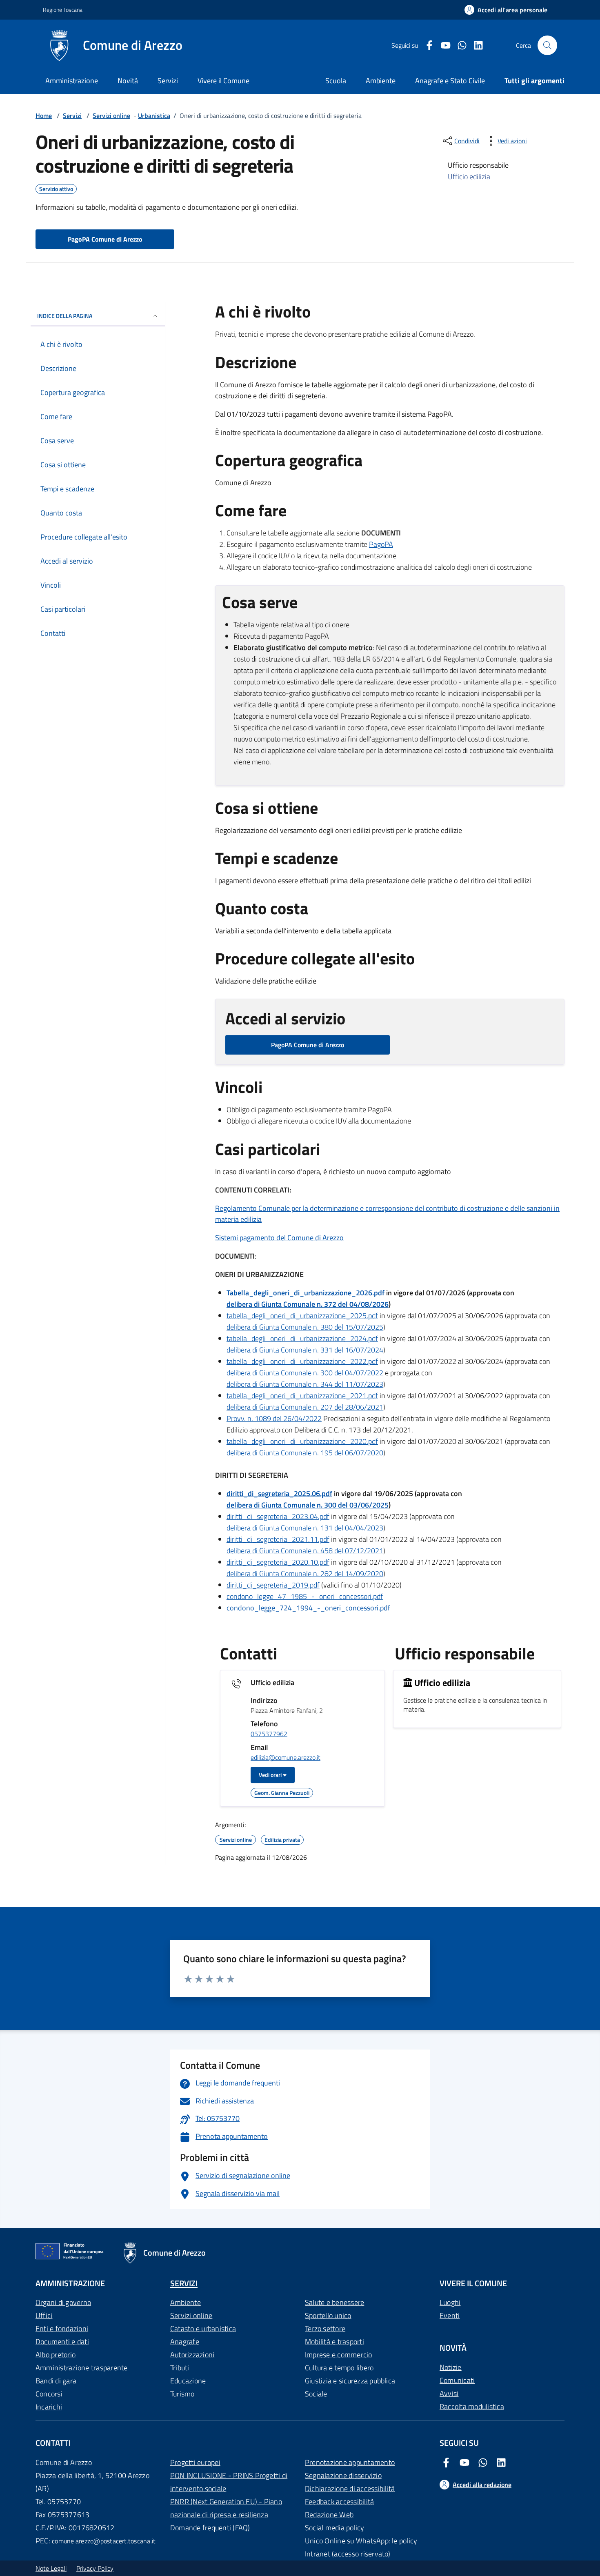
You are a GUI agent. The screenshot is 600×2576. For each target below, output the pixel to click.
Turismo (182, 2394)
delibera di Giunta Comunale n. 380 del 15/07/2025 (305, 1327)
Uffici (44, 2315)
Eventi (450, 2315)
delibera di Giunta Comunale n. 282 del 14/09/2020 (305, 1573)
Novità (128, 81)
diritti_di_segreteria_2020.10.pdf (278, 1562)
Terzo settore (325, 2328)
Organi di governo (63, 2302)
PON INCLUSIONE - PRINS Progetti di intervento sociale (229, 2482)
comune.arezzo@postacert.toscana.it (104, 2541)
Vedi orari (271, 1775)
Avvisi (449, 2393)
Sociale (316, 2394)
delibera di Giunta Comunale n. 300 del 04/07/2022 (305, 1373)
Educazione (188, 2381)
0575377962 (269, 1734)
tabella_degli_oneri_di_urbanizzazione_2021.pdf (302, 1396)
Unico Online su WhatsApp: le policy (361, 2541)
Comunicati (457, 2380)
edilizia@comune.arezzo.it (286, 1758)
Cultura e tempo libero (339, 2368)
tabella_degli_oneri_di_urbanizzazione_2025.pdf (302, 1316)
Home (44, 115)
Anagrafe (185, 2342)
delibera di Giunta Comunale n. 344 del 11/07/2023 (305, 1384)
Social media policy (335, 2528)
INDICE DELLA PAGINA (65, 316)
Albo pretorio (56, 2355)
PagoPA (381, 544)
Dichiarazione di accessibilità (350, 2488)
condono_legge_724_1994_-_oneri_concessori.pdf (308, 1608)
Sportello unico (328, 2315)
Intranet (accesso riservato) (348, 2554)
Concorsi (49, 2394)
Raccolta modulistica (472, 2406)
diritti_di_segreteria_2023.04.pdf (278, 1516)
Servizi (168, 81)
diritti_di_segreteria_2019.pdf (273, 1585)
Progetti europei (195, 2462)
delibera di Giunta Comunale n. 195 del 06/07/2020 (305, 1453)
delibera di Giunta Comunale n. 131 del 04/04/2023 (305, 1528)
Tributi (180, 2368)
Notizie (451, 2367)
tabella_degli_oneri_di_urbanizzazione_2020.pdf (302, 1441)
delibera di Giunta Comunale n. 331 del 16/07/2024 (305, 1350)
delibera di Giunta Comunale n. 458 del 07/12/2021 (305, 1551)
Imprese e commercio (339, 2355)
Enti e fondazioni (62, 2328)
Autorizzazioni (192, 2355)
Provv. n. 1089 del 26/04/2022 (274, 1418)
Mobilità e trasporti (334, 2342)
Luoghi (450, 2302)
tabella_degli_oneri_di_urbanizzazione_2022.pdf (302, 1361)
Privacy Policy (95, 2568)
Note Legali (51, 2568)
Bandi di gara (56, 2381)
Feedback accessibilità (339, 2502)
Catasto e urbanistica (203, 2328)
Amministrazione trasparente (81, 2368)
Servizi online (111, 115)
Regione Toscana (63, 10)
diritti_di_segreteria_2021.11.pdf (278, 1539)
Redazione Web (329, 2515)
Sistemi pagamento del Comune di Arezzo (279, 1238)
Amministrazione (72, 81)
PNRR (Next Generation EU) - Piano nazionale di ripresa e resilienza (226, 2508)
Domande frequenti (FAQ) (210, 2528)
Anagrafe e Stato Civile (450, 81)
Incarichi (49, 2407)
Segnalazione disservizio (343, 2475)
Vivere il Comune (223, 81)
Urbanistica (154, 115)
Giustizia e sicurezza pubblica (350, 2381)
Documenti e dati (62, 2342)
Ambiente (186, 2302)
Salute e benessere (334, 2302)
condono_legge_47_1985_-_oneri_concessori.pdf (305, 1596)
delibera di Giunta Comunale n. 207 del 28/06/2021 (305, 1407)
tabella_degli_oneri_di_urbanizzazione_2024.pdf (302, 1338)
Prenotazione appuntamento (350, 2462)
